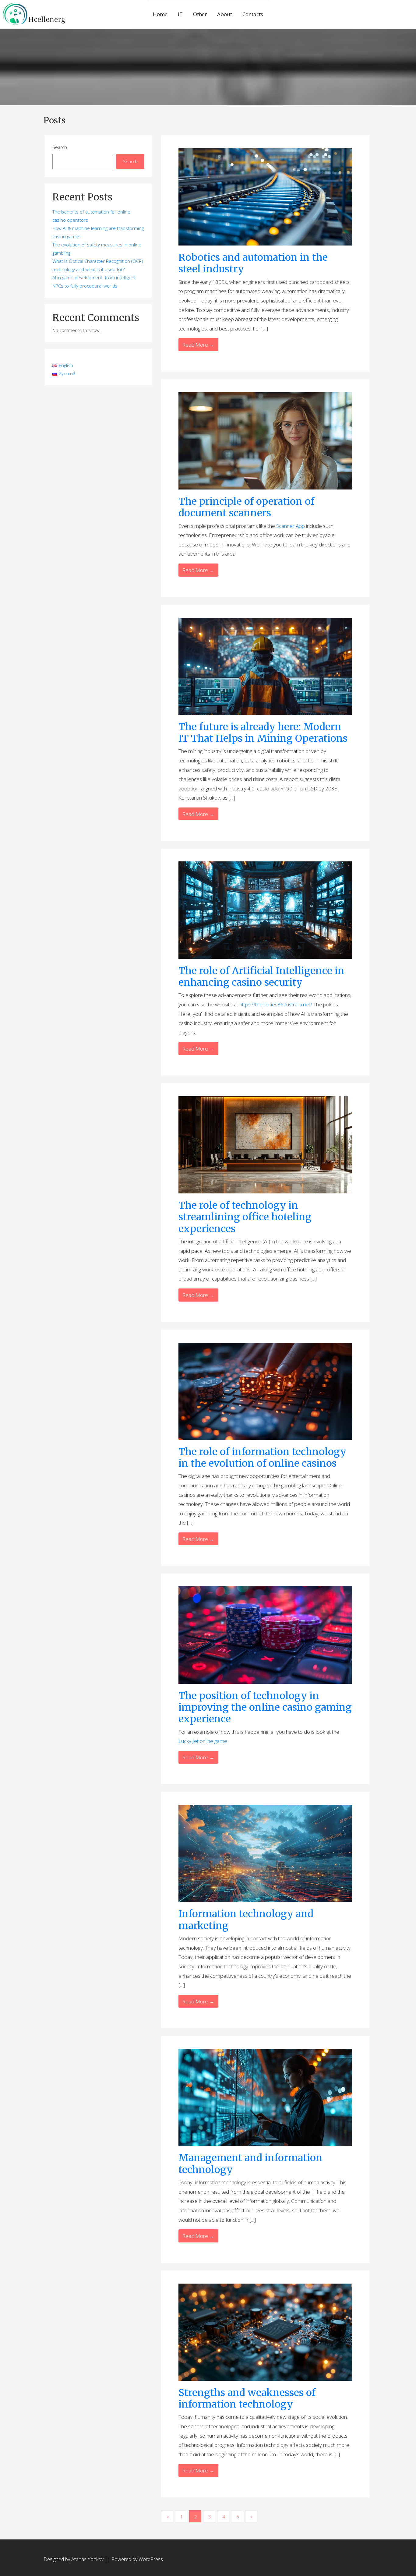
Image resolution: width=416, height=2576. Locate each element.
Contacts (253, 14)
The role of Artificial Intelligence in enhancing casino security (261, 977)
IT (180, 14)
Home (160, 14)
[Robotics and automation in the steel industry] (265, 196)
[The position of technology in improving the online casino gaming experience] (265, 1635)
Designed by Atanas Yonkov (74, 2559)
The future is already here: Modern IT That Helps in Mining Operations (263, 733)
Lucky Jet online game (203, 1741)
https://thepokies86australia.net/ (276, 1004)
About (225, 14)
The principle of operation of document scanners (246, 507)
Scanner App (291, 526)
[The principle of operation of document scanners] (265, 440)
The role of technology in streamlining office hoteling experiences (245, 1217)
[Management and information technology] (265, 2097)
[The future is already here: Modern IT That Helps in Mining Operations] (265, 666)
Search (60, 147)
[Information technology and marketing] (265, 1853)
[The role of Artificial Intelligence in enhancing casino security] (265, 910)
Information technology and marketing (246, 1920)
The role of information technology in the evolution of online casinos (262, 1458)
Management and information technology (250, 2164)
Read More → (198, 345)
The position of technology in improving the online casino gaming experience (265, 1707)
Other (200, 14)
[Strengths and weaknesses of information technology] (265, 2332)
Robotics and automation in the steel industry (253, 263)
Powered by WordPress (137, 2559)
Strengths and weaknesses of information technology (247, 2398)
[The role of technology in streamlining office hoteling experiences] (265, 1144)
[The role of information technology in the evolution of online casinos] (265, 1391)
